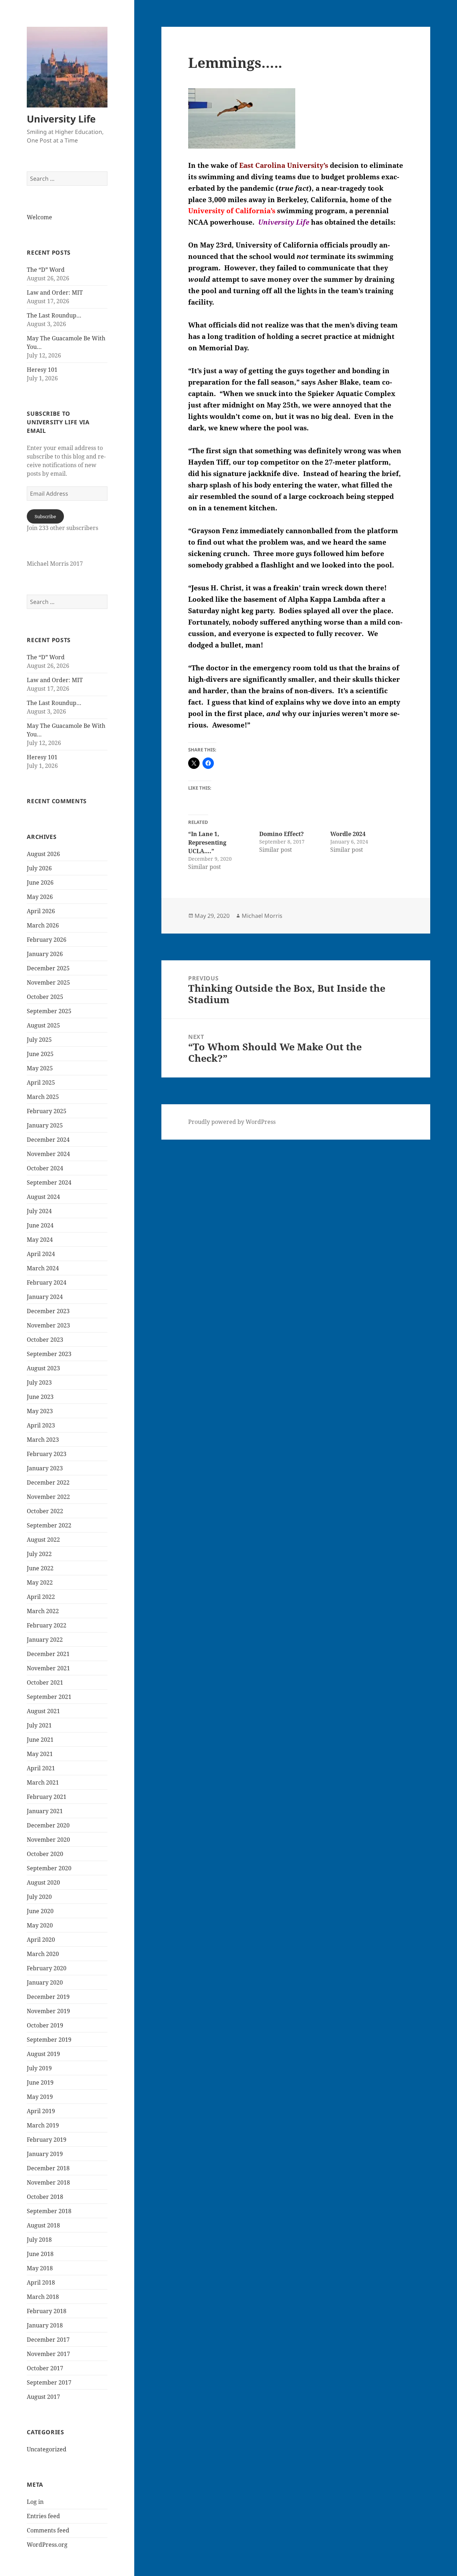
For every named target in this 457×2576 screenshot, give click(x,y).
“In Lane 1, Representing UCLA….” (207, 842)
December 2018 (48, 2168)
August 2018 (43, 2225)
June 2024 (40, 1225)
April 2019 (41, 2111)
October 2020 (45, 1854)
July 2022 (39, 1554)
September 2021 (49, 1697)
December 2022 (48, 1482)
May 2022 (40, 1582)
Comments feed (48, 2530)
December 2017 (48, 2340)
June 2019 (40, 2082)
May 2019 (40, 2097)
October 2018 (45, 2197)
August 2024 (43, 1197)
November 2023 (48, 1325)
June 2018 (40, 2254)
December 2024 (48, 1140)
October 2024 (45, 1168)
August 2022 (43, 1540)
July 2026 (39, 868)
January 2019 (45, 2154)
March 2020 (43, 1954)
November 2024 (48, 1154)
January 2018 (45, 2325)
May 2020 (40, 1925)
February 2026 (47, 940)
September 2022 (49, 1525)
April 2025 (41, 1082)
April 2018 (41, 2282)
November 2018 (48, 2182)
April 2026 (41, 911)
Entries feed (43, 2516)
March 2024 (43, 1268)
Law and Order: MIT (55, 292)
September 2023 (49, 1354)
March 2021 (43, 1782)
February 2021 (47, 1797)
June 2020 (40, 1911)
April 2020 (41, 1940)
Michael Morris (262, 916)
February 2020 (47, 1968)
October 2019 (45, 2025)
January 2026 (45, 954)
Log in (35, 2502)
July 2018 (39, 2240)
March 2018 (43, 2297)
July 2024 (39, 1211)
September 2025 (49, 1011)
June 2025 (40, 1054)
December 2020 (48, 1825)
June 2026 (40, 882)
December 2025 (48, 968)
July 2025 (39, 1040)
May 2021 (40, 1754)
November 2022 (48, 1497)
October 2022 (45, 1511)
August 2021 (43, 1711)
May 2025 (40, 1068)
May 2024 (40, 1240)
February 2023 (47, 1454)
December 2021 (48, 1654)
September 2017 (49, 2382)
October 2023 (45, 1340)
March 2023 (43, 1440)
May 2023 (40, 1411)
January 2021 (45, 1811)
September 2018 (49, 2211)
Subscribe (45, 516)
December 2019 (48, 1997)
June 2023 (40, 1397)
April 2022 (41, 1597)
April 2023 (41, 1425)
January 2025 (45, 1125)
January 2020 (45, 1982)
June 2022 (40, 1568)
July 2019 (39, 2068)
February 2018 (47, 2311)
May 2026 (40, 897)
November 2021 (48, 1668)
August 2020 (43, 1882)
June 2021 (40, 1740)
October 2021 (45, 1682)
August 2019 (43, 2054)
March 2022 (43, 1611)
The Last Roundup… (54, 315)
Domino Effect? (282, 834)
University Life (61, 119)
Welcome (39, 217)
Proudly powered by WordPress (232, 1122)
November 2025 (48, 982)
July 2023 (39, 1382)
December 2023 (48, 1311)
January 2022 (45, 1640)
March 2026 (43, 925)
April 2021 (41, 1768)
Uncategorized (47, 2449)
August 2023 (43, 1368)
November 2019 (48, 2011)
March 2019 (43, 2125)
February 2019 (47, 2140)
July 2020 (39, 1897)
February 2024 (47, 1282)
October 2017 (45, 2368)
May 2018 (40, 2268)
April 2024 (41, 1254)
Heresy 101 (42, 370)
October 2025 (45, 997)
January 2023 (45, 1468)
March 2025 (43, 1097)
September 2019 (49, 2040)
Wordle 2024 (348, 834)
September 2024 (49, 1182)
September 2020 (49, 1868)
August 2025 (43, 1025)
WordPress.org (47, 2545)
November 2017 (48, 2354)
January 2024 (45, 1297)
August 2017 (43, 2397)
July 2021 (39, 1725)
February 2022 (47, 1625)
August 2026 (43, 854)
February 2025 (47, 1111)
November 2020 (48, 1840)
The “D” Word (46, 270)
